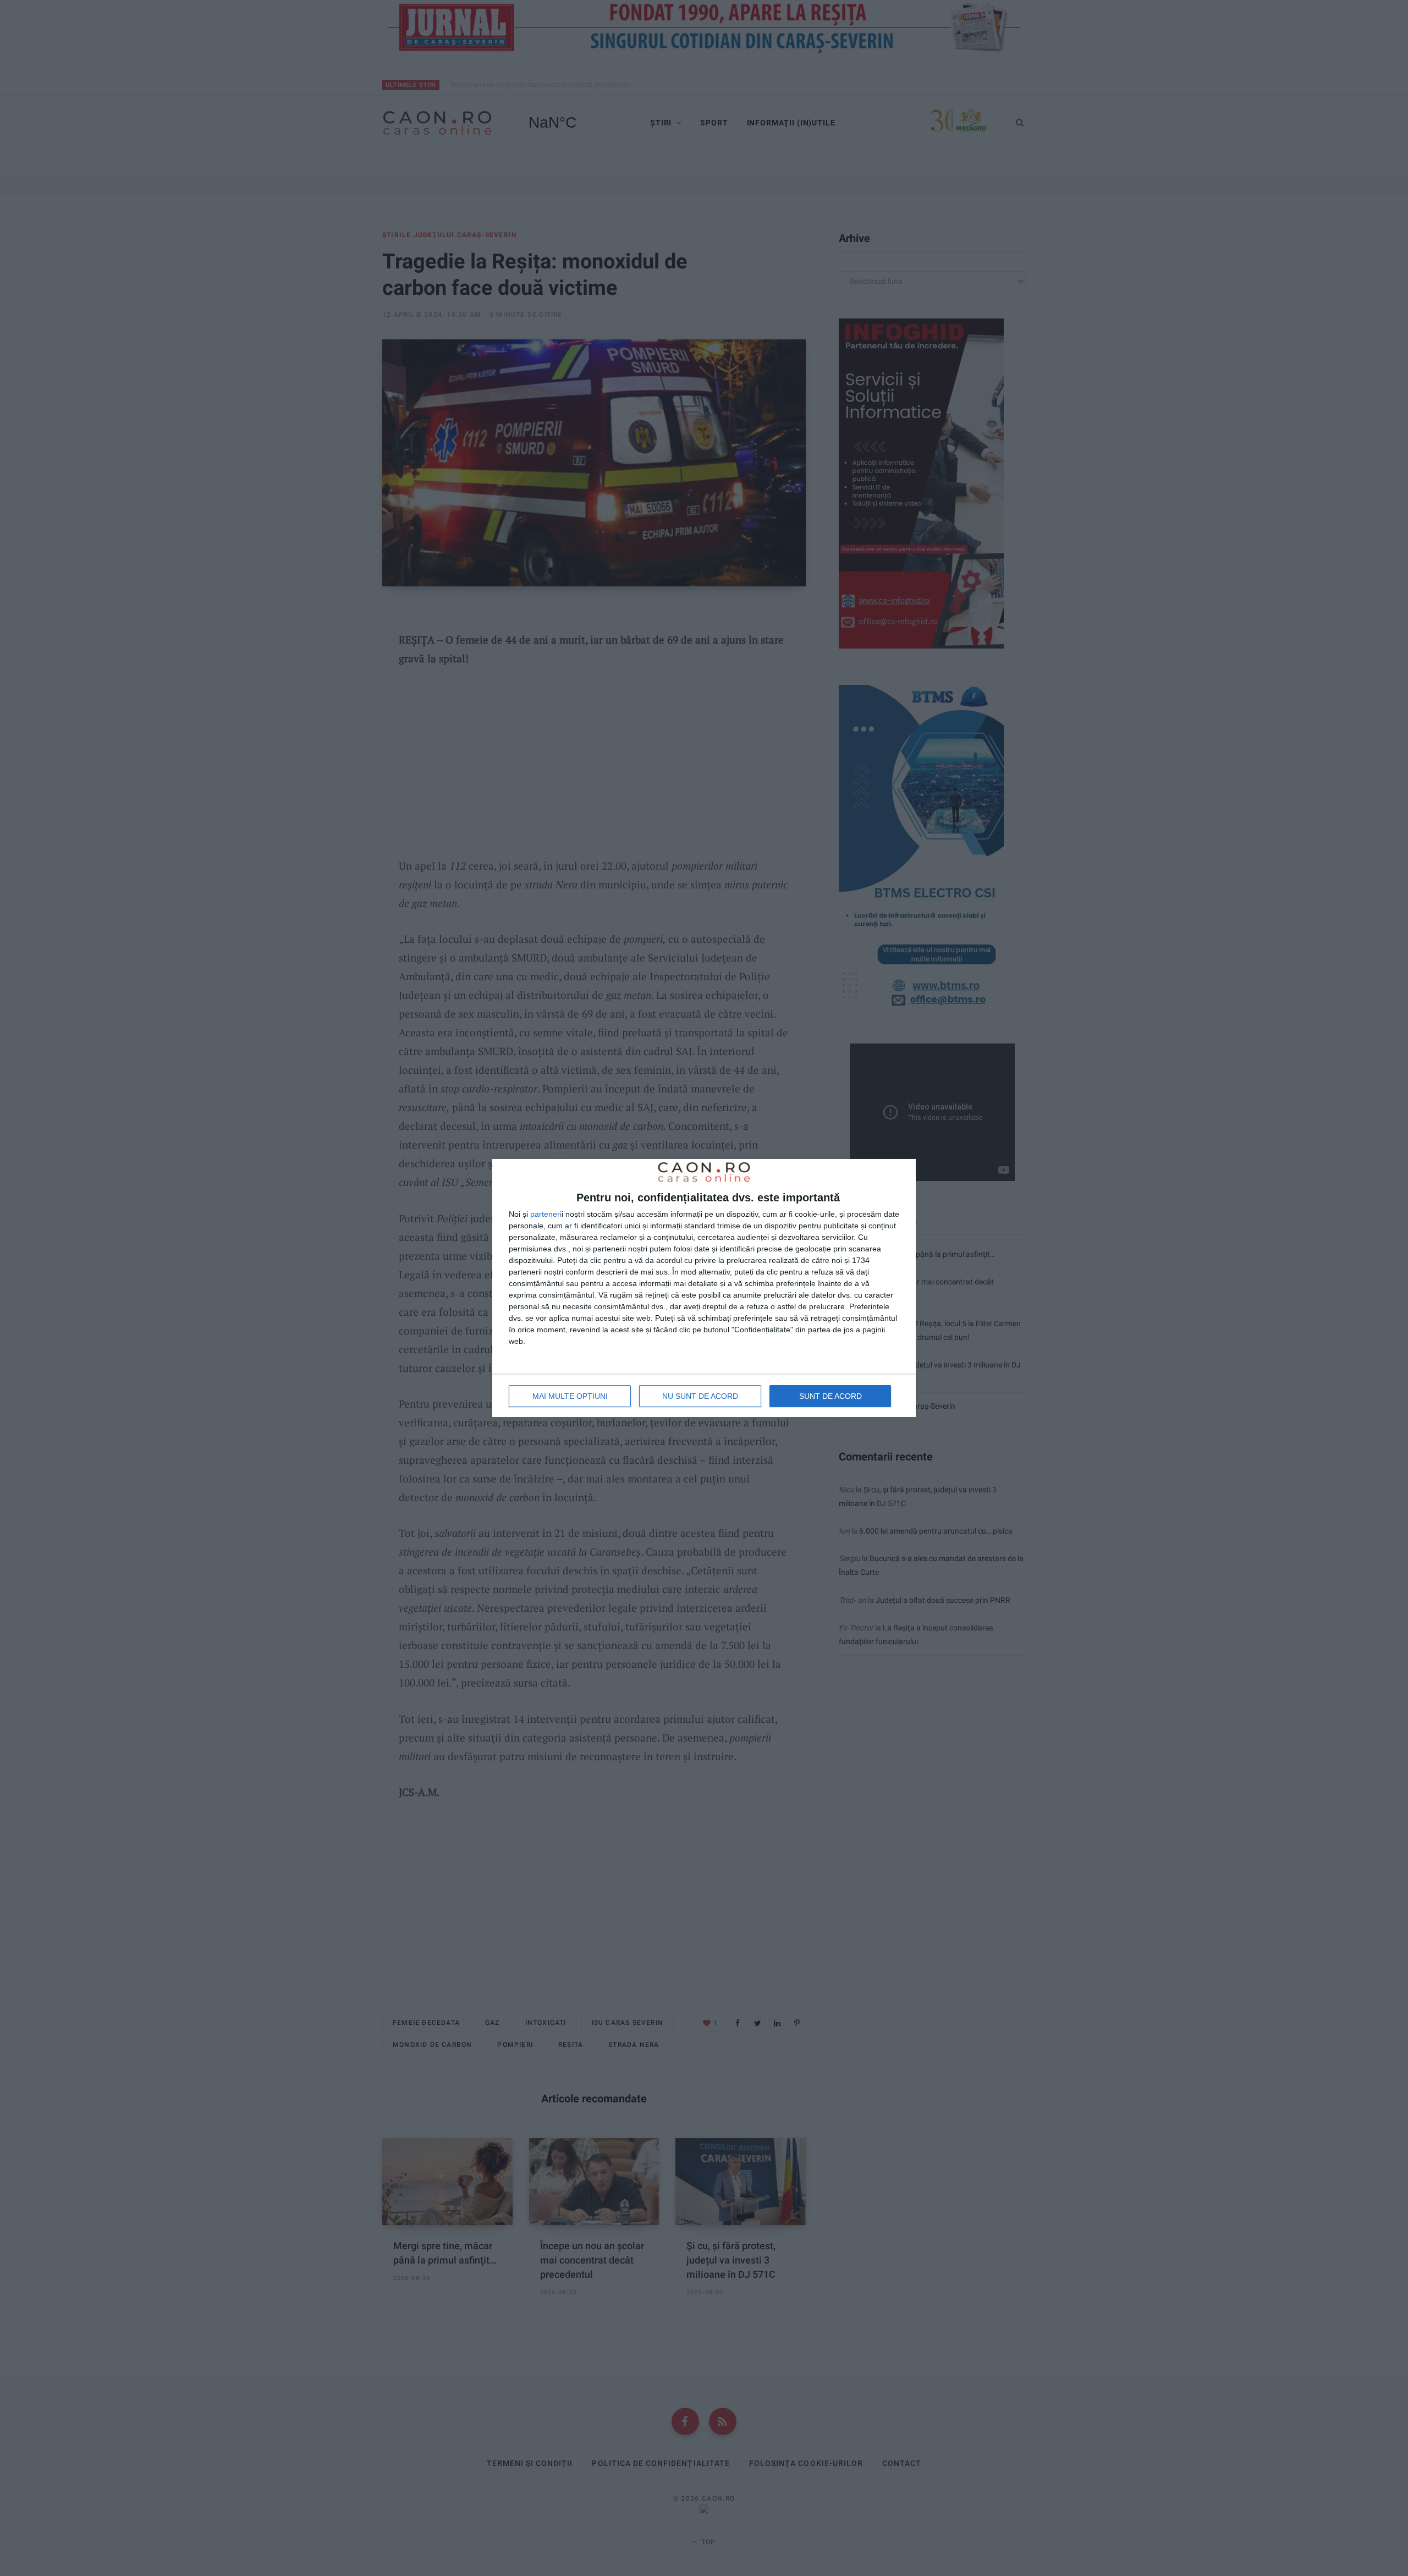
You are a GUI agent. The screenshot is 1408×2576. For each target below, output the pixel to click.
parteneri (546, 1214)
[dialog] (704, 1288)
